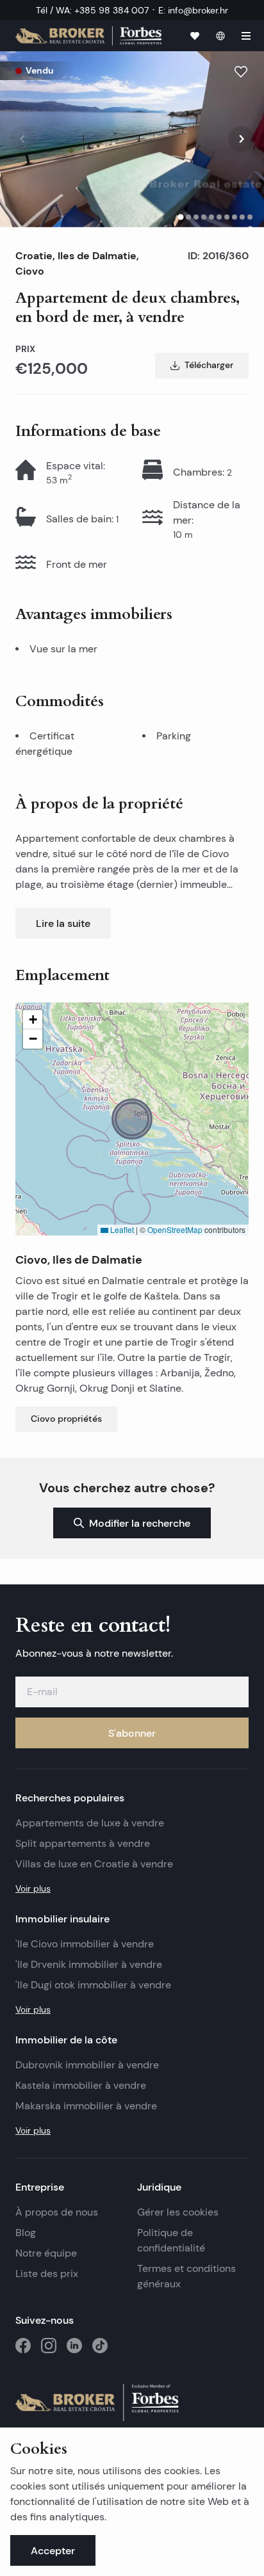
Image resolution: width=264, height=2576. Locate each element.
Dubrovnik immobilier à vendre (87, 2065)
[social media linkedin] (74, 2346)
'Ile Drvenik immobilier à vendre (89, 1964)
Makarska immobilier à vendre (86, 2106)
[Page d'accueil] (88, 36)
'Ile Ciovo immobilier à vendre (85, 1944)
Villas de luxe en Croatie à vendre (94, 1864)
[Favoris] (195, 36)
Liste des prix (47, 2274)
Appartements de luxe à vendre (90, 1823)
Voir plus (33, 1888)
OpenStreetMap (175, 1229)
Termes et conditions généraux (186, 2276)
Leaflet (121, 1229)
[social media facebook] (23, 2346)
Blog (26, 2233)
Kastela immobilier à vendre (81, 2085)
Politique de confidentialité (171, 2240)
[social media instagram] (49, 2346)
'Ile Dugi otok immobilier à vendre (93, 1985)
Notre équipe (46, 2253)
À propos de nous (57, 2212)
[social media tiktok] (100, 2346)
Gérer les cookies (178, 2212)
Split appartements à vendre (83, 1843)
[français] (220, 36)
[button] (132, 1119)
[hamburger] (246, 36)
